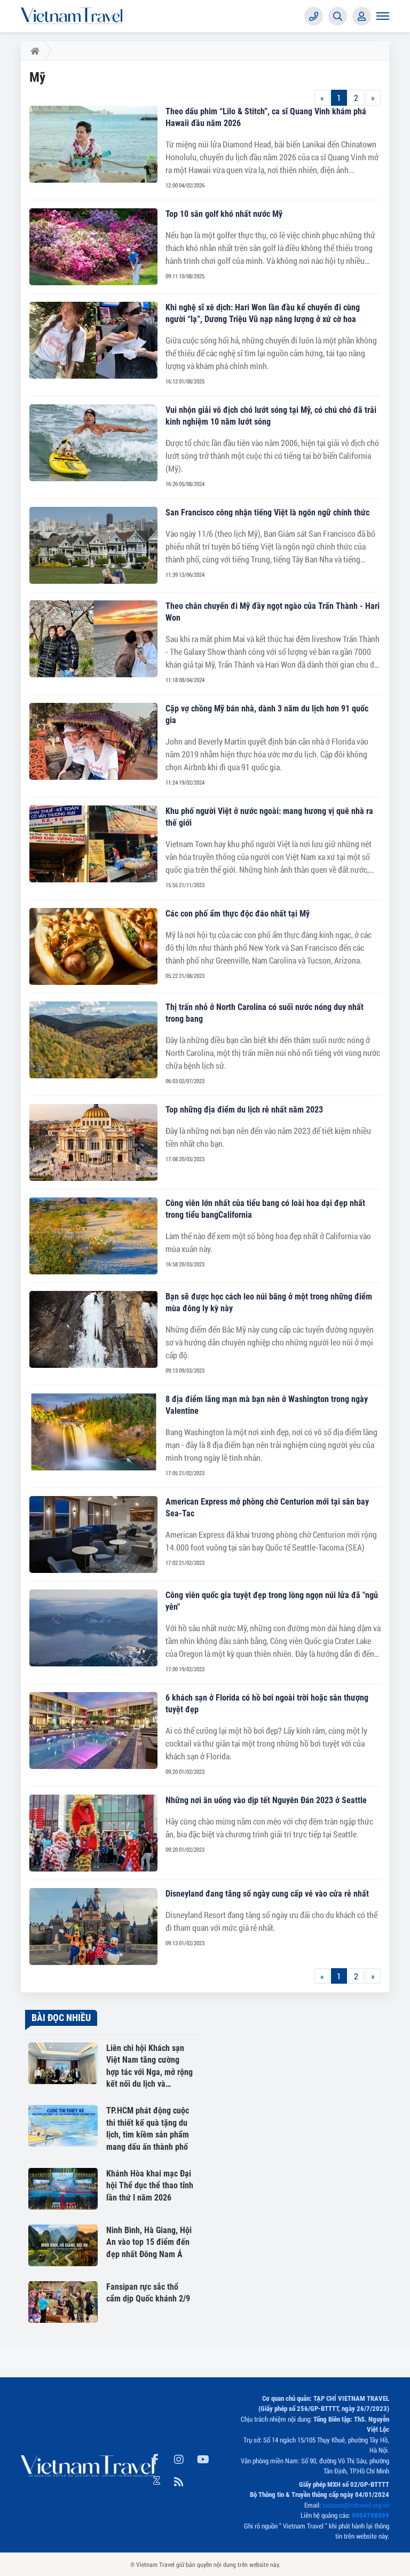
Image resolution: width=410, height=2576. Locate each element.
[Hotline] (314, 16)
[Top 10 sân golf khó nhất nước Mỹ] (93, 247)
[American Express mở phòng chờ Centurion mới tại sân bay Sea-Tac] (93, 1534)
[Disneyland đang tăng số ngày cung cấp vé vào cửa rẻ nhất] (93, 1927)
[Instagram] (179, 2457)
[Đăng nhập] (362, 16)
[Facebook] (155, 2457)
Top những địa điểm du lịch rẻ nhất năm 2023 (244, 1110)
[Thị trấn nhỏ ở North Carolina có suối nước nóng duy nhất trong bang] (93, 1040)
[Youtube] (203, 2457)
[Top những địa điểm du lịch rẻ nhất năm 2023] (93, 1142)
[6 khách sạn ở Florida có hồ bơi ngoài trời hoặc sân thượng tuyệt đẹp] (93, 1731)
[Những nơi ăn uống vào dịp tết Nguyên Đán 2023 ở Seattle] (93, 1833)
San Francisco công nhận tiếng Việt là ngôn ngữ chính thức (267, 512)
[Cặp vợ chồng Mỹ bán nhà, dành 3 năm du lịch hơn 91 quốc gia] (93, 741)
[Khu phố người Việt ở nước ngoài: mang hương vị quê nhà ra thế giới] (93, 844)
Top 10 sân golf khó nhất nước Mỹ (224, 214)
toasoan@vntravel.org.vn (356, 2505)
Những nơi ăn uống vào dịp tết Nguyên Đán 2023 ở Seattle (266, 1800)
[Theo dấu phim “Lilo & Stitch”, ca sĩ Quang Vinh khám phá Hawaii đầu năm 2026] (93, 144)
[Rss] (179, 2480)
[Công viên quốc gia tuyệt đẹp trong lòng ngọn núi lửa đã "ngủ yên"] (93, 1628)
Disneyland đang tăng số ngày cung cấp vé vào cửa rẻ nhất (267, 1894)
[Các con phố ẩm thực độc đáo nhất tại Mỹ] (93, 946)
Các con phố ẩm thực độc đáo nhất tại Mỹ (238, 914)
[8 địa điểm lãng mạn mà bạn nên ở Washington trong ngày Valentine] (93, 1432)
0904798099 (370, 2515)
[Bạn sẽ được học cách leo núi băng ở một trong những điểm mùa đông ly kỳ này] (93, 1329)
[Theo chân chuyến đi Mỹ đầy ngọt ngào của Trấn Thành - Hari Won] (93, 639)
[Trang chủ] (33, 51)
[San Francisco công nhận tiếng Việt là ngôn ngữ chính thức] (93, 545)
